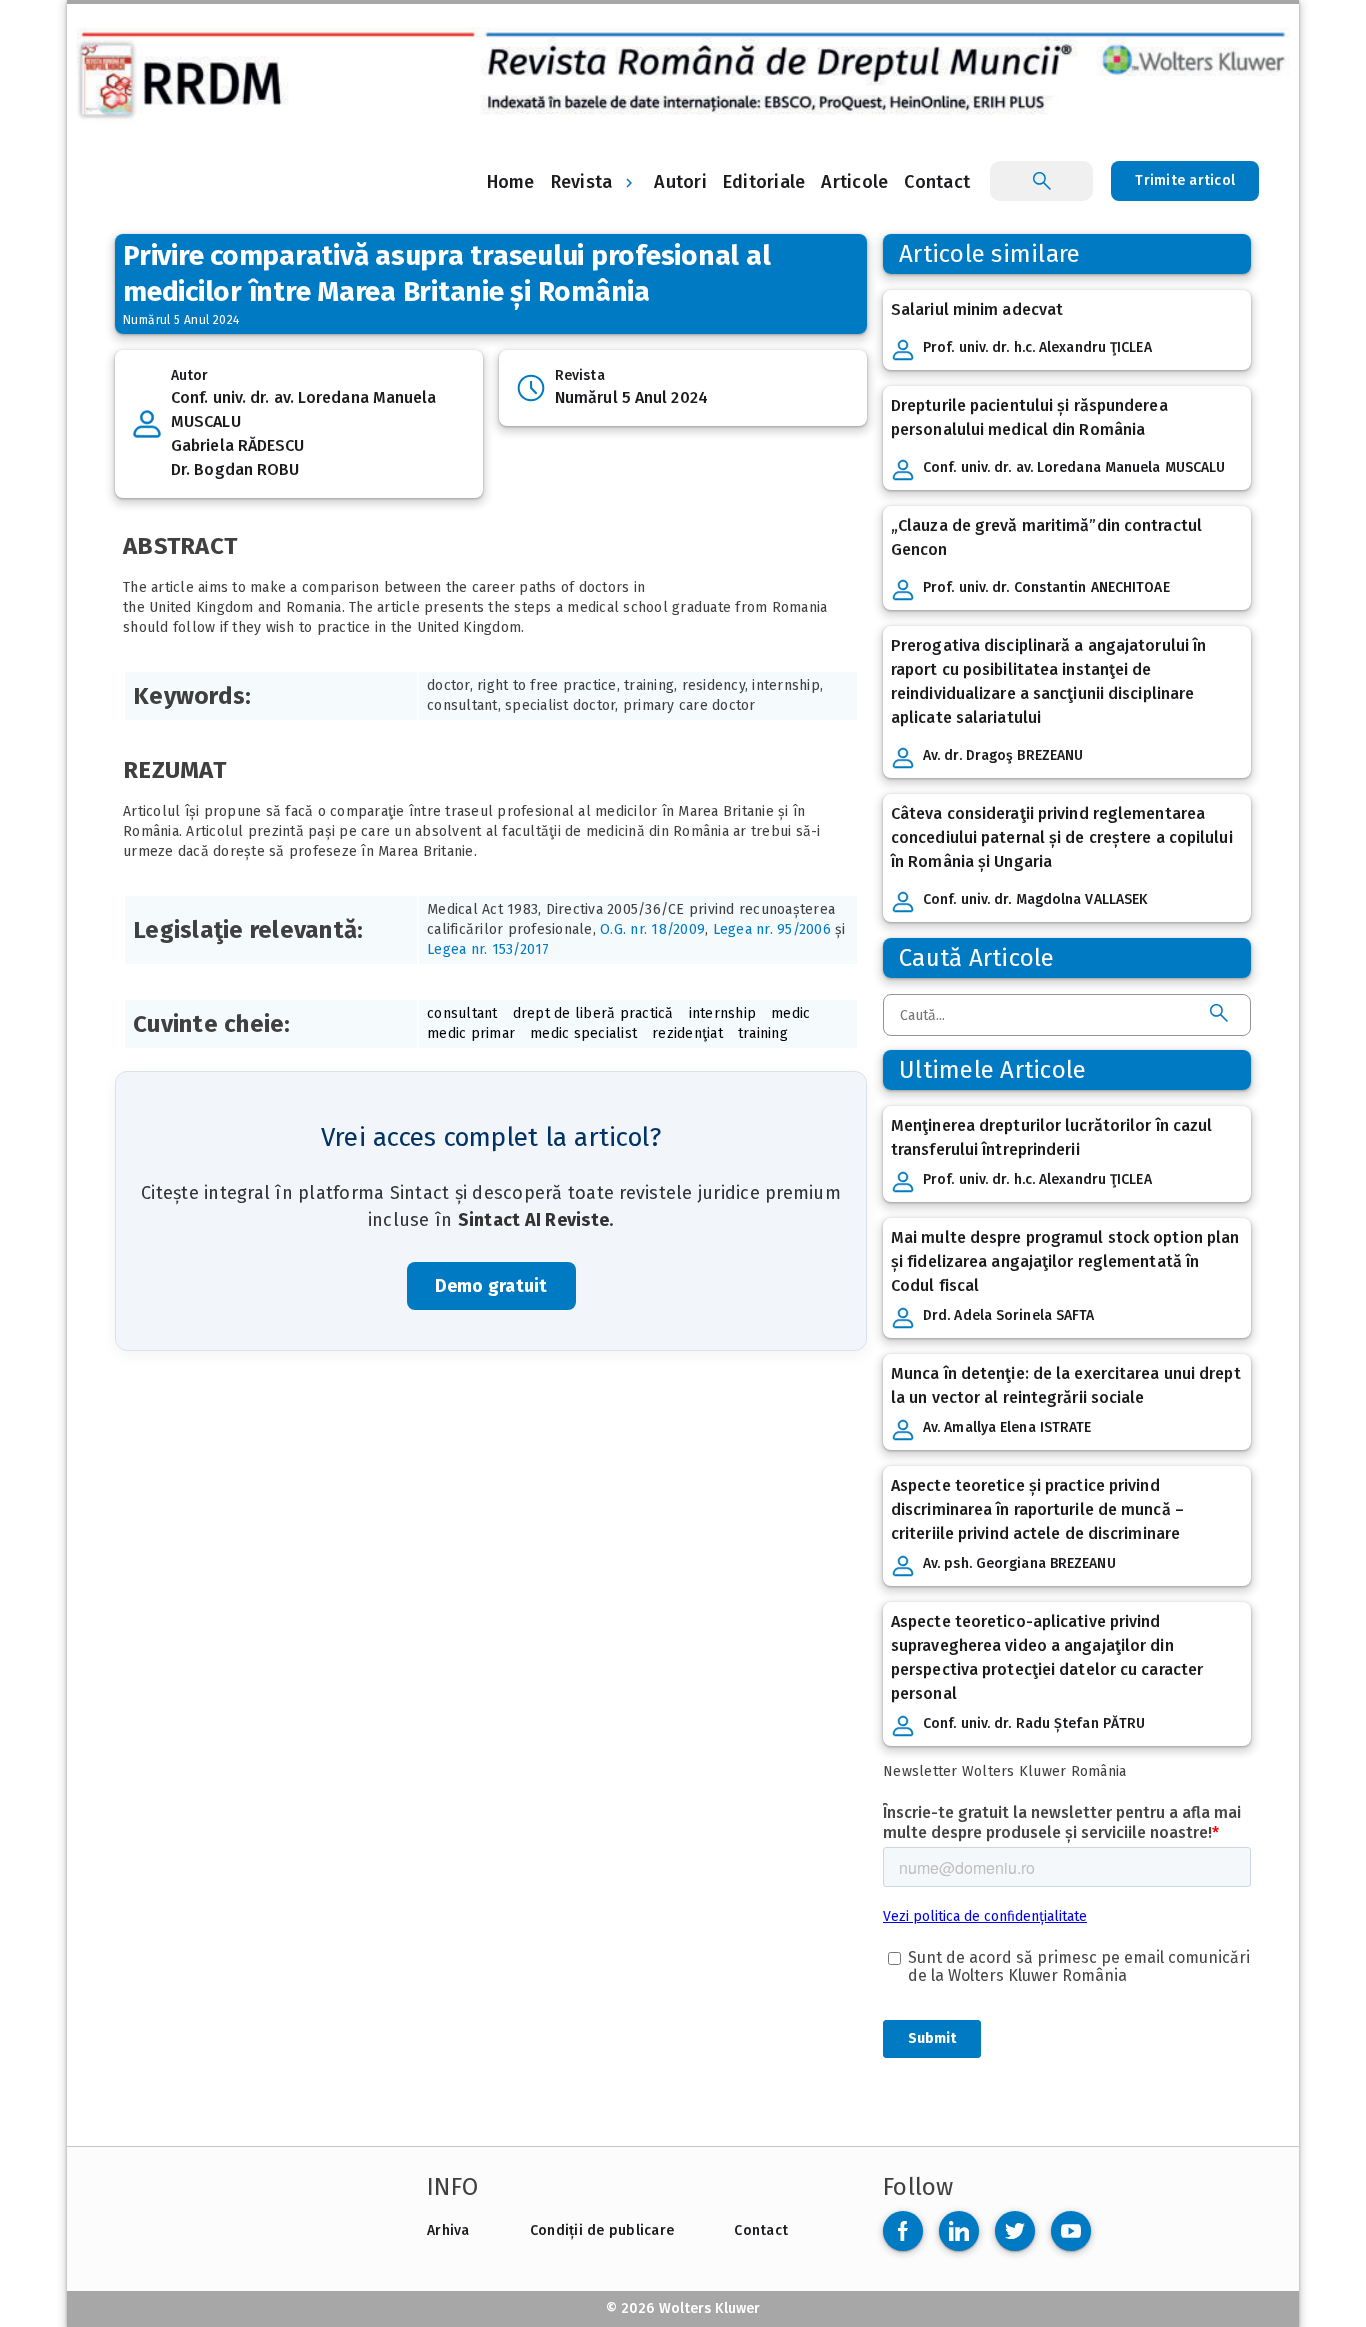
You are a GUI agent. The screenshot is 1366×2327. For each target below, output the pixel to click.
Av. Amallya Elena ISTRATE (1007, 1427)
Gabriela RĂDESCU (238, 445)
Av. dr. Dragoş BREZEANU (1003, 755)
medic (790, 1013)
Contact (761, 2230)
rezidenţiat (687, 1033)
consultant (462, 1013)
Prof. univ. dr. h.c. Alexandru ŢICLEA (1037, 347)
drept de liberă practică (593, 1013)
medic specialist (583, 1033)
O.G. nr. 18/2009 (652, 929)
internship (723, 1013)
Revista (582, 182)
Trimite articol (1185, 180)
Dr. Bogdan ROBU (235, 469)
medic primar (471, 1033)
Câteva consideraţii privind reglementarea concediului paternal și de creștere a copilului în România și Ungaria (1062, 837)
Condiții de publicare (602, 2230)
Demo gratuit (491, 1286)
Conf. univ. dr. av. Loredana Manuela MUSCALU (304, 409)
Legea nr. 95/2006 (772, 929)
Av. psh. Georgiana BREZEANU (1019, 1563)
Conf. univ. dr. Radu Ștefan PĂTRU (1034, 1723)
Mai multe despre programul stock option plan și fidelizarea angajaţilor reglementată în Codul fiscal (1065, 1261)
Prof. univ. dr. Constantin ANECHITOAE (1046, 587)
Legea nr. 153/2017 (488, 949)
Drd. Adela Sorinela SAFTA (1009, 1315)
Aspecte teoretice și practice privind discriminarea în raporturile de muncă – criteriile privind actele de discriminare (1037, 1509)
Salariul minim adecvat (977, 309)
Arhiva (448, 2230)
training (763, 1033)
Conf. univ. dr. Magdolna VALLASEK (1035, 899)
